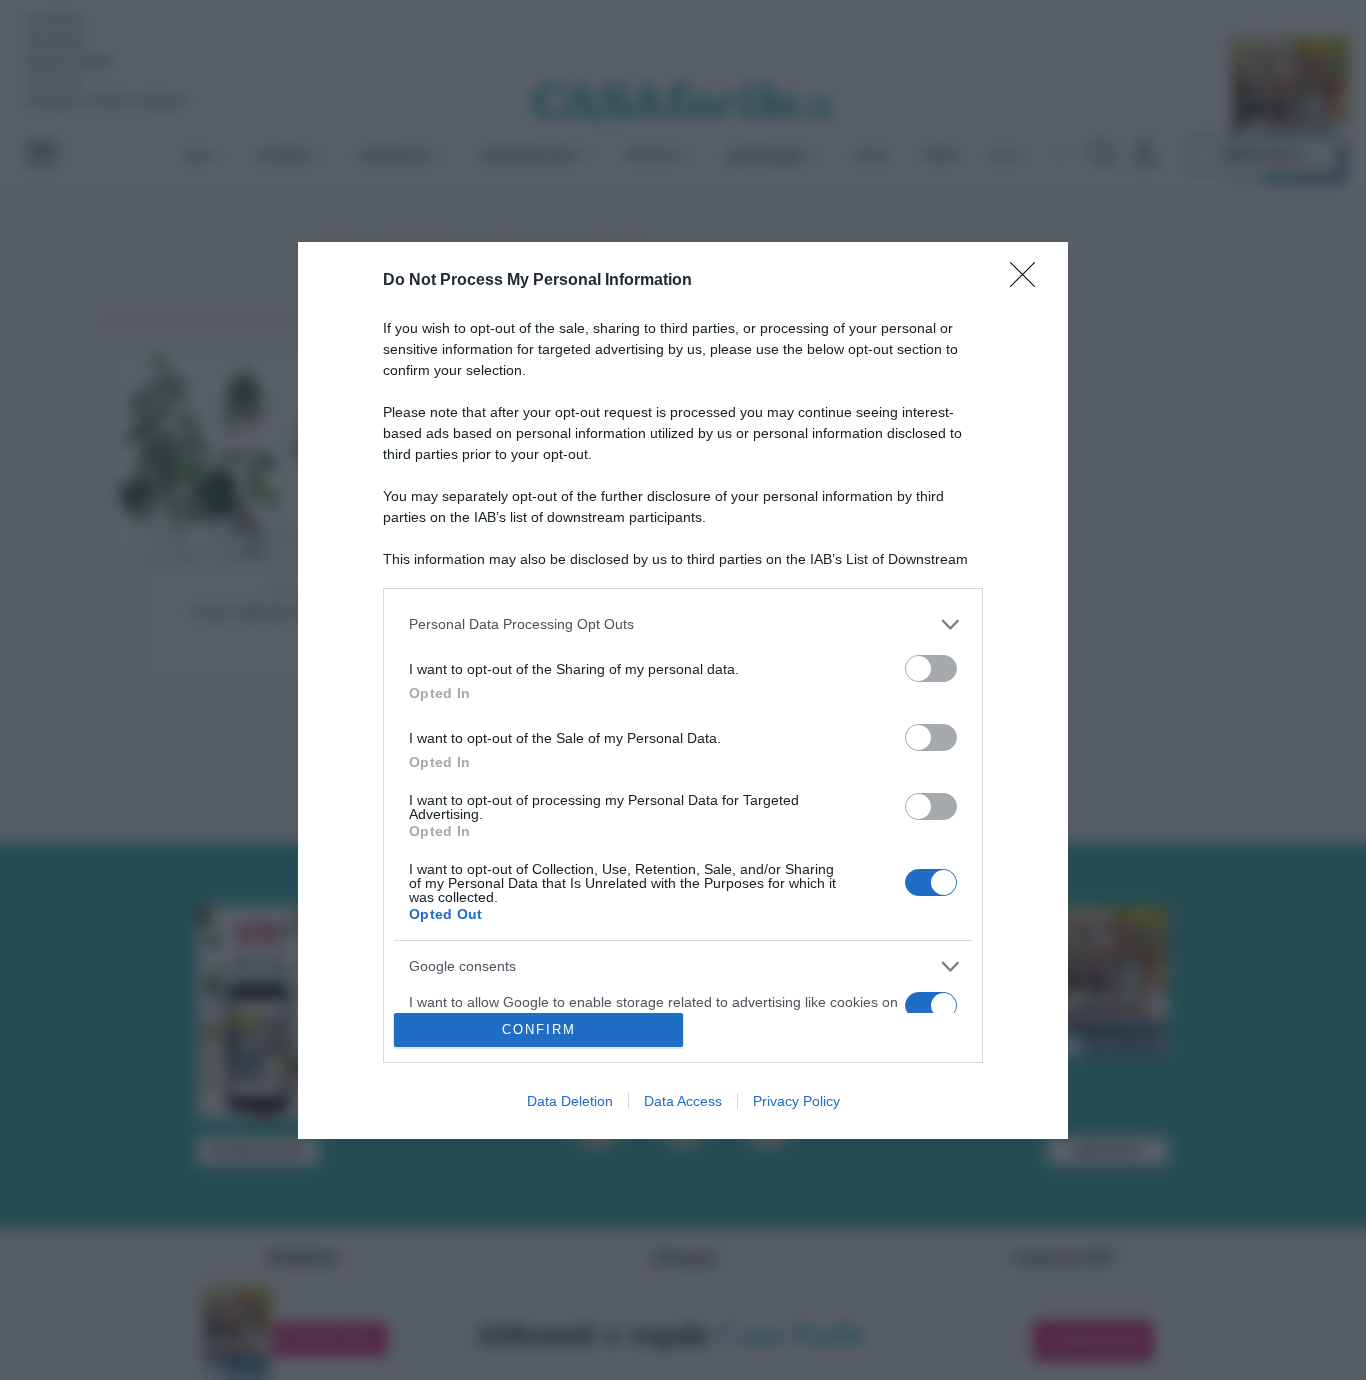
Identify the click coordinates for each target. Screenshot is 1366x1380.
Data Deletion (570, 1101)
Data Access (683, 1101)
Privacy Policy (796, 1101)
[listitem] (683, 624)
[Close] (1029, 281)
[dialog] (683, 690)
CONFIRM (539, 1029)
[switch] (931, 668)
